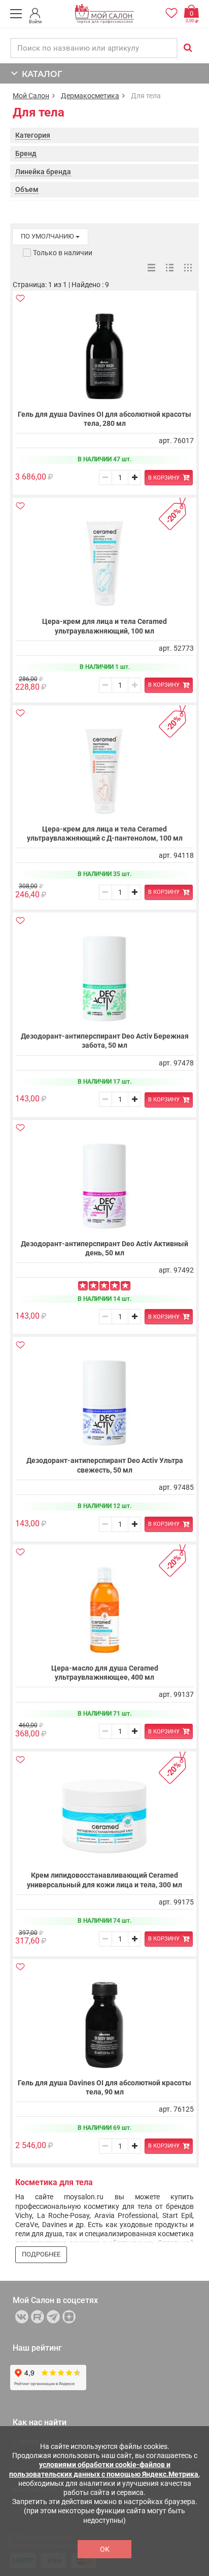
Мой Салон (31, 96)
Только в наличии (63, 253)
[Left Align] (83, 1286)
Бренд (26, 153)
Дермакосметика (90, 96)
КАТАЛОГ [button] (40, 74)
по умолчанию (48, 236)
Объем (27, 189)
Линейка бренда (43, 172)
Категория (33, 135)
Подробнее (41, 2254)
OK (105, 2549)
